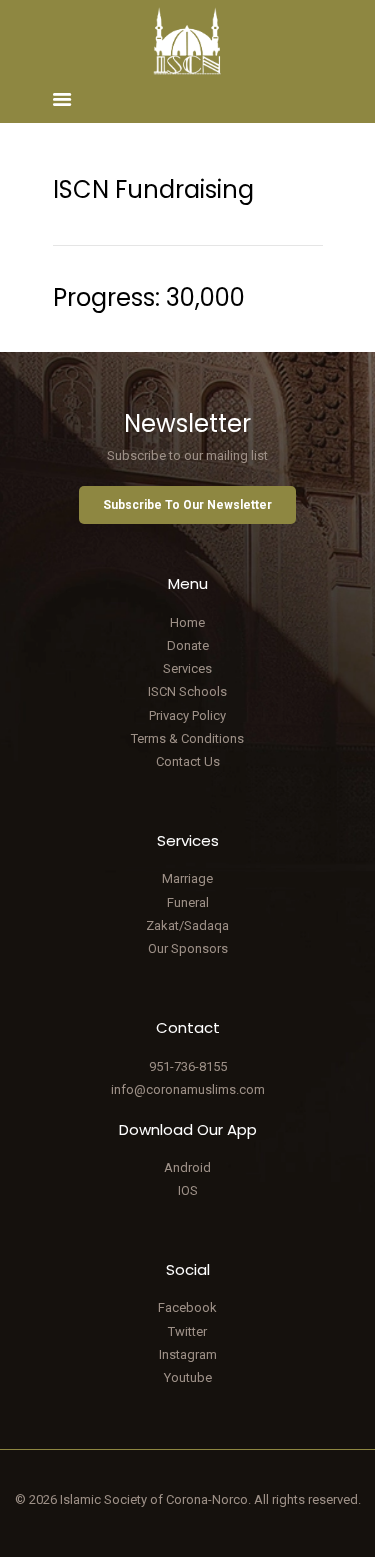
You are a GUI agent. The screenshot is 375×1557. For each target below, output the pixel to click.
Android (187, 1167)
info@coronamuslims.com (188, 1089)
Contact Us (188, 761)
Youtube (188, 1377)
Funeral (188, 902)
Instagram (188, 1354)
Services (187, 668)
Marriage (187, 878)
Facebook (187, 1307)
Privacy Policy (187, 715)
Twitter (187, 1331)
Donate (188, 645)
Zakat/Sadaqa (187, 925)
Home (187, 622)
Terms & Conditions (187, 738)
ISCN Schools (187, 691)
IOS (188, 1190)
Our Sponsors (188, 948)
